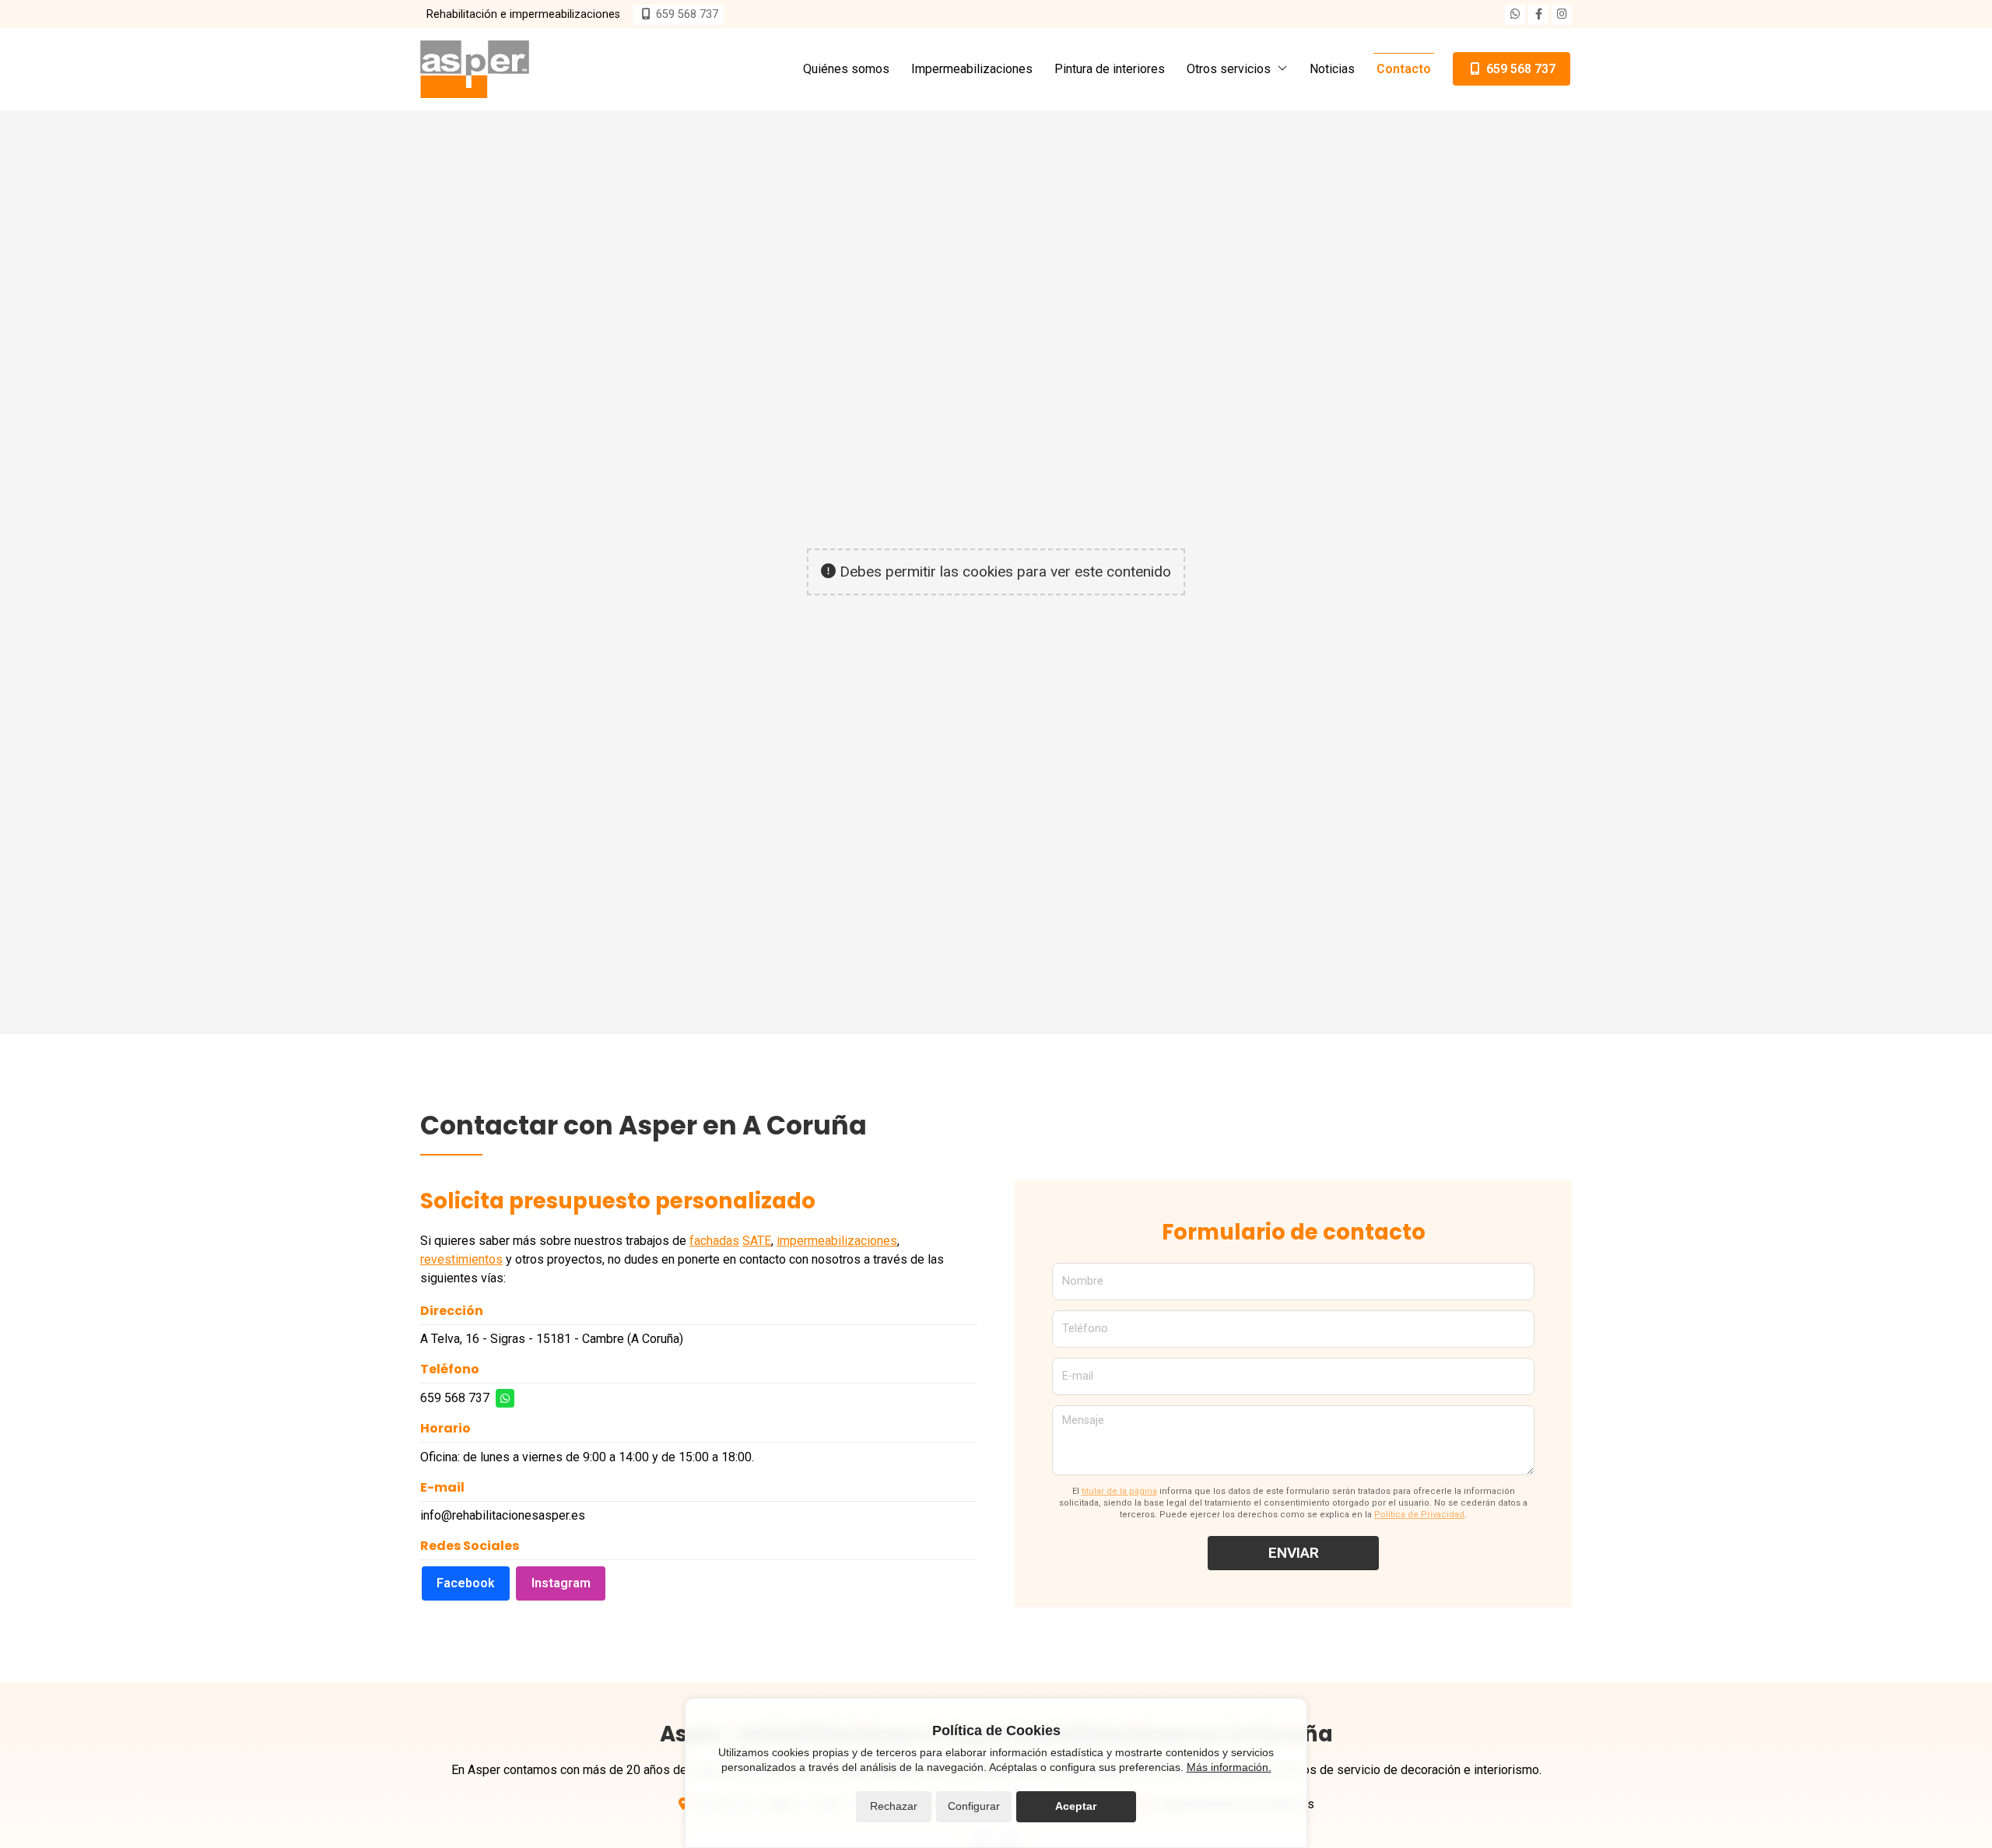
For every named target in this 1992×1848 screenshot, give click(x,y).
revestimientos (461, 1259)
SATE (757, 1241)
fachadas (714, 1241)
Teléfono (1085, 1329)
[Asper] (475, 69)
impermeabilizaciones (837, 1241)
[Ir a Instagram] (1562, 15)
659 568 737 (455, 1398)
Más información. (1229, 1767)
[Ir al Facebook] (1538, 15)
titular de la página (1119, 1491)
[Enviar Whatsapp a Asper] (1515, 15)
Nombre (1083, 1281)
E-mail (1078, 1376)
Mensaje (1083, 1420)
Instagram (561, 1583)
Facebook (466, 1583)
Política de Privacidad (1419, 1515)
